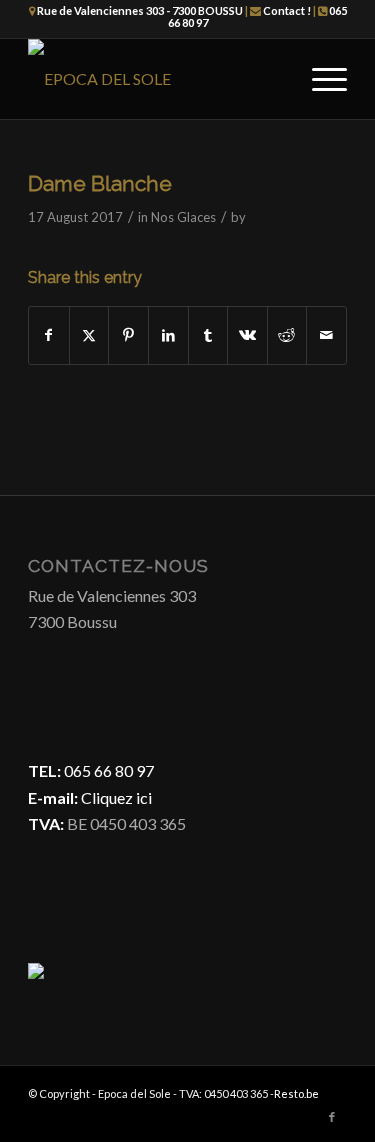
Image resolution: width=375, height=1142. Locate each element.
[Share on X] (89, 335)
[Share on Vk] (247, 335)
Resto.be (296, 1093)
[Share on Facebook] (49, 335)
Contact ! (287, 10)
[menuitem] (319, 79)
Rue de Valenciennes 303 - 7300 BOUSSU (140, 10)
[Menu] (319, 79)
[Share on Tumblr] (208, 335)
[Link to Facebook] (332, 1117)
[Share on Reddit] (287, 335)
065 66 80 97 (109, 770)
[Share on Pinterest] (128, 335)
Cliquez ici (115, 797)
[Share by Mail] (326, 335)
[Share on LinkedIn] (168, 335)
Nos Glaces (183, 217)
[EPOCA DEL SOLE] (155, 79)
